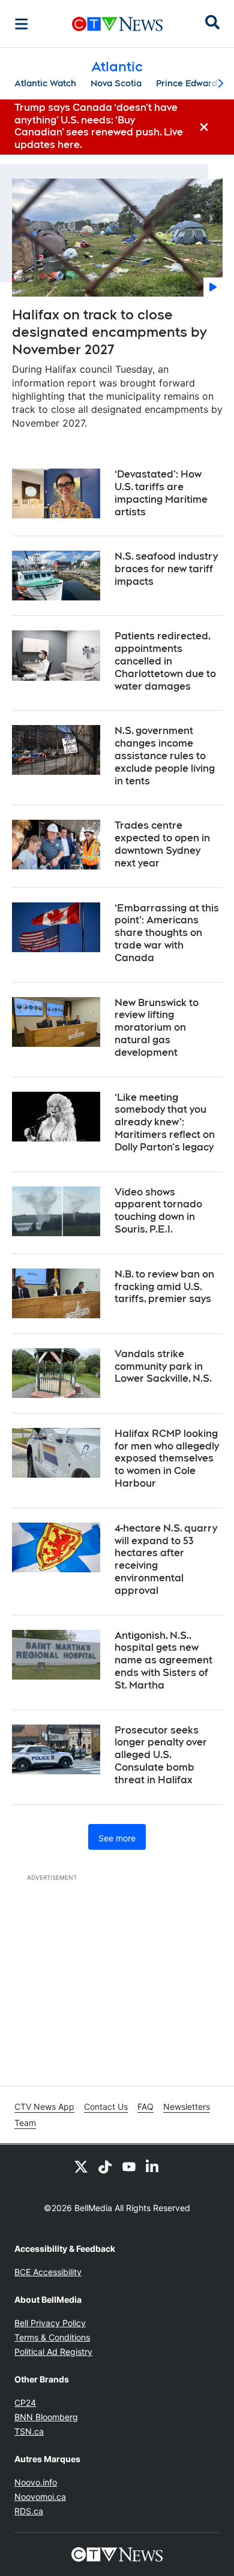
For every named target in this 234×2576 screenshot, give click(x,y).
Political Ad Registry (53, 2352)
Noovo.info (36, 2482)
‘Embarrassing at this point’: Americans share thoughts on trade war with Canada (167, 933)
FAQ (145, 2107)
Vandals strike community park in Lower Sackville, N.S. (163, 1366)
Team (25, 2123)
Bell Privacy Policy (50, 2323)
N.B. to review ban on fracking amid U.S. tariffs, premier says (164, 1287)
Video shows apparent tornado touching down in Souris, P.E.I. (158, 1211)
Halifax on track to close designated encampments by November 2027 (109, 332)
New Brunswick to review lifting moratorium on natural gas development (157, 1028)
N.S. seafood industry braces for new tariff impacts (166, 569)
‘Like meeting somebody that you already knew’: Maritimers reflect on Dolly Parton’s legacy (165, 1122)
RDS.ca (29, 2511)
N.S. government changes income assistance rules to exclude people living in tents (165, 756)
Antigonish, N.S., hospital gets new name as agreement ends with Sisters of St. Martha (163, 1660)
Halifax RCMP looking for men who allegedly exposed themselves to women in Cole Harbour (167, 1458)
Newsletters (187, 2107)
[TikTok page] (105, 2166)
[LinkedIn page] (153, 2166)
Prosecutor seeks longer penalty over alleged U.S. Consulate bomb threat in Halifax (161, 1755)
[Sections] (22, 24)
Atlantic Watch (45, 83)
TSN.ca (29, 2431)
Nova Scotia (116, 83)
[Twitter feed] (81, 2166)
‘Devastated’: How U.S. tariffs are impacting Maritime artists (161, 493)
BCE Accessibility (48, 2272)
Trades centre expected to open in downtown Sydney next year (162, 844)
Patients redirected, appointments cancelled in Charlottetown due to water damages (165, 661)
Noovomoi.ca (40, 2497)
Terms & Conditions (52, 2337)
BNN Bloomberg (46, 2417)
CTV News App (44, 2107)
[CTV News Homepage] (117, 24)
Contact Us (106, 2107)
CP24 (25, 2403)
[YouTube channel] (129, 2166)
